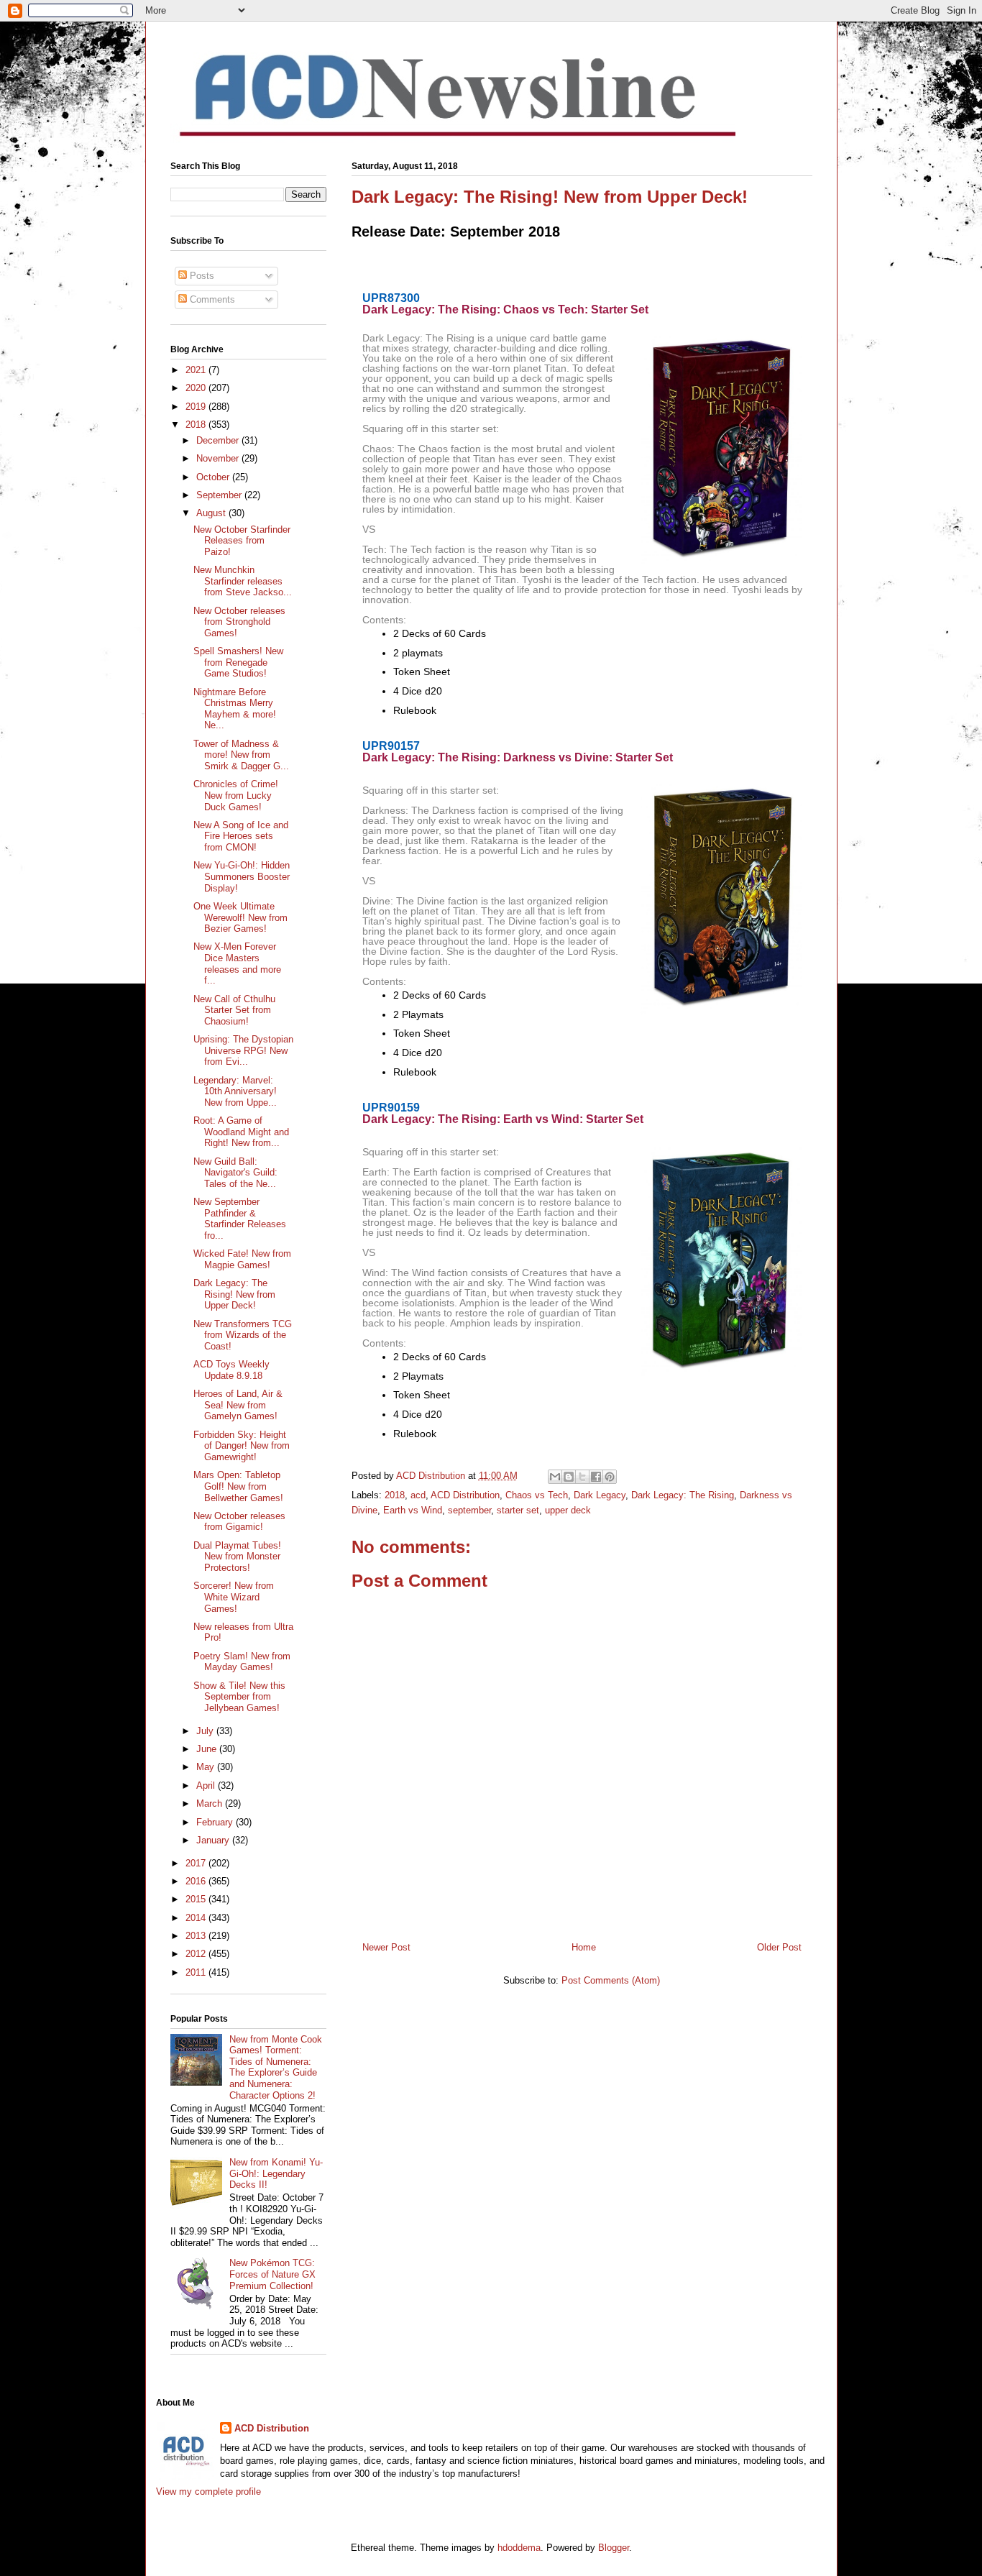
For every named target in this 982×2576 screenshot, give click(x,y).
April (207, 1786)
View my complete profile (208, 2492)
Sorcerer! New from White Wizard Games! (234, 1597)
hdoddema (519, 2548)
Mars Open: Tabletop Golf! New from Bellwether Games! (238, 1486)
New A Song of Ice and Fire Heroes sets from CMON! (241, 836)
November (219, 458)
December (219, 440)
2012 (197, 1954)
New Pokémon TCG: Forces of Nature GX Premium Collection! (272, 2274)
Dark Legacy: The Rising (683, 1495)
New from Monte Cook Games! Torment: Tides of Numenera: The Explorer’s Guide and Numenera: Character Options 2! (276, 2067)
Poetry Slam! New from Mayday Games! (242, 1662)
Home (584, 1947)
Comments (211, 299)
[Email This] (555, 1477)
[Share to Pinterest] (610, 1477)
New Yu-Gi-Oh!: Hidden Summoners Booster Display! (242, 876)
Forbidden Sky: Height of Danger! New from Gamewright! (242, 1446)
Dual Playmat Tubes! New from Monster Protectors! (237, 1557)
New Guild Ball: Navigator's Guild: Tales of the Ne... (235, 1173)
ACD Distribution (465, 1495)
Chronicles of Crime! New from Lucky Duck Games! (236, 795)
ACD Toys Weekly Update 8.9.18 (231, 1370)
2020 (197, 388)
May (207, 1767)
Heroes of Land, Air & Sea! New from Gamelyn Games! (238, 1405)
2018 (395, 1495)
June (208, 1749)
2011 (197, 1972)
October (214, 477)
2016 (197, 1881)
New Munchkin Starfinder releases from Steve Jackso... (243, 581)
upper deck (568, 1510)
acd (418, 1495)
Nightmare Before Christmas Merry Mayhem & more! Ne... (235, 709)
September (220, 495)
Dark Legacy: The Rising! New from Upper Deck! (234, 1294)
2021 (197, 370)
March (211, 1803)
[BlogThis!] (569, 1477)
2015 (197, 1899)
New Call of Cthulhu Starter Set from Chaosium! (234, 1010)
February (216, 1822)
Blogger (614, 2548)
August (212, 513)
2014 (197, 1918)
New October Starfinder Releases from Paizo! (242, 541)
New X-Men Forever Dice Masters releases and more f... (237, 963)
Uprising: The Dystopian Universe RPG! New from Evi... (243, 1050)
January (214, 1840)
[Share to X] (582, 1477)
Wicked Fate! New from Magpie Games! (242, 1259)
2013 (197, 1936)
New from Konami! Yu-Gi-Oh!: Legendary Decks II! (276, 2173)
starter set (518, 1510)
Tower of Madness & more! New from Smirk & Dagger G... (241, 755)
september (469, 1510)
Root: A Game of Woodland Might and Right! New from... (241, 1132)
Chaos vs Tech (537, 1495)
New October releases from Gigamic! (239, 1522)
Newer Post (386, 1947)
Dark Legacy (600, 1495)
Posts (201, 276)
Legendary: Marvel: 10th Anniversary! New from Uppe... (235, 1091)
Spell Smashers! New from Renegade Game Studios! (238, 662)
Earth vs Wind (413, 1510)
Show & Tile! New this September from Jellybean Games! (239, 1697)
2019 (197, 407)
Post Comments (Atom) (611, 1980)
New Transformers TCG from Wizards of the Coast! (243, 1335)
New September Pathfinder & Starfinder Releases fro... (240, 1219)
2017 (197, 1863)
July (206, 1731)
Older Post (779, 1947)
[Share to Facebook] (596, 1477)
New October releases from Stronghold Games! (239, 622)
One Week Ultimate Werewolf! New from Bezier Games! (240, 917)
